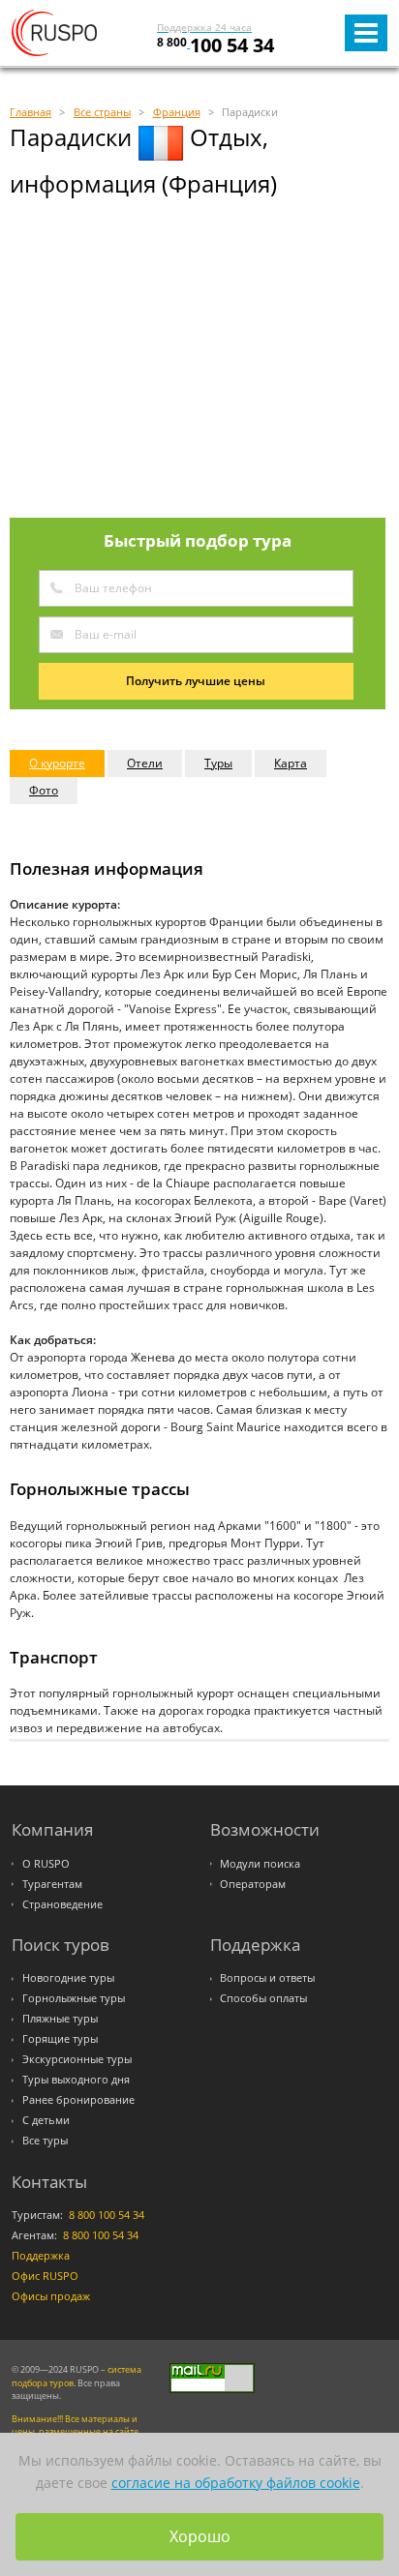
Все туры (45, 2141)
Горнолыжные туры (74, 1998)
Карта (291, 763)
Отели (145, 763)
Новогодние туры (68, 1978)
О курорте (57, 763)
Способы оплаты (263, 1998)
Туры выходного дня (76, 2080)
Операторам (253, 1884)
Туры (218, 763)
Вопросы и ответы (267, 1978)
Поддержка (41, 2256)
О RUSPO (46, 1864)
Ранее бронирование (78, 2100)
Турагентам (52, 1884)
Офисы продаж (51, 2296)
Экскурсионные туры (77, 2059)
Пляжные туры (60, 2019)
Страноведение (62, 1904)
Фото (44, 790)
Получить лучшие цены (196, 681)
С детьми (46, 2120)
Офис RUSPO (45, 2276)
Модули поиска (260, 1864)
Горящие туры (60, 2039)
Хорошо (200, 2536)
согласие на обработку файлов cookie (236, 2483)
